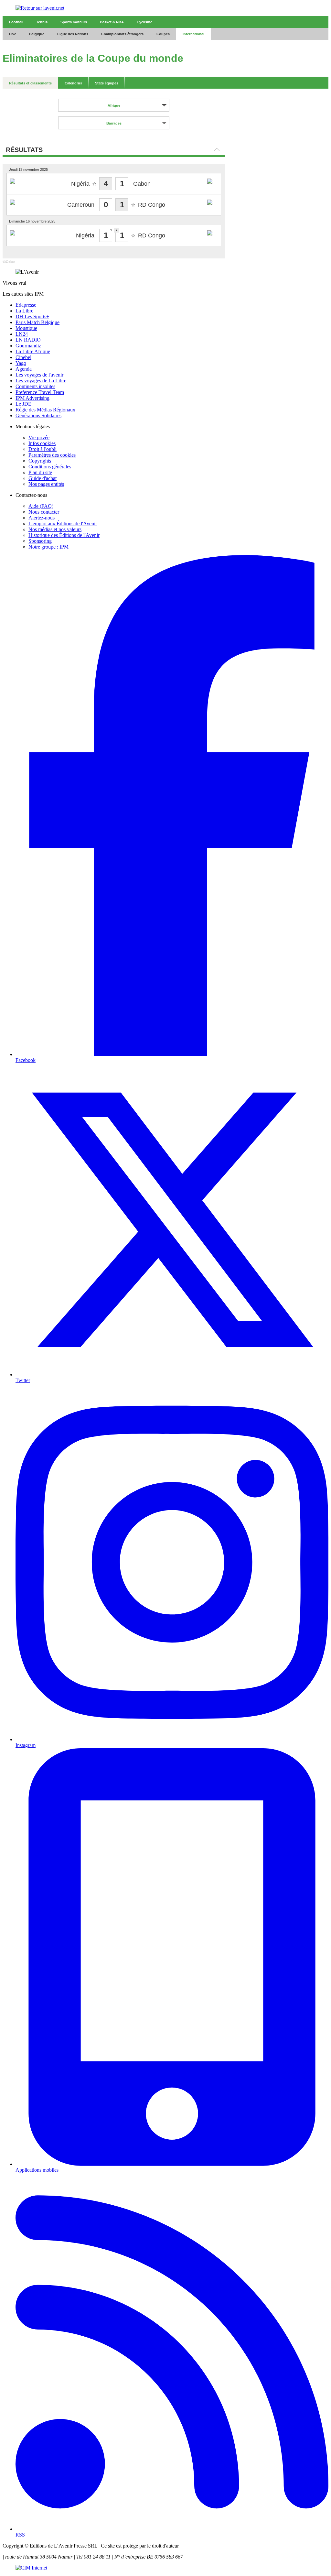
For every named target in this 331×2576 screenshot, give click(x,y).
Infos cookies (42, 443)
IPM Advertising (32, 398)
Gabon (142, 184)
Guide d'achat (43, 478)
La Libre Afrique (33, 351)
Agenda (24, 369)
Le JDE (23, 404)
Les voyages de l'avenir (39, 375)
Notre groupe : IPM (48, 547)
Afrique (114, 105)
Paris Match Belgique (37, 322)
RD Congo (152, 205)
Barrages (114, 123)
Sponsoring (40, 541)
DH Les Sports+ (32, 317)
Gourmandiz (28, 346)
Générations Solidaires (38, 415)
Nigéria (80, 184)
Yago (21, 363)
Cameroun (81, 205)
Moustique (26, 328)
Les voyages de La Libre (41, 381)
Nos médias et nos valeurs (55, 529)
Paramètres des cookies (52, 455)
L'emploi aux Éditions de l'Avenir (63, 524)
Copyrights (40, 461)
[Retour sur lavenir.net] (165, 8)
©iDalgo (9, 261)
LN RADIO (28, 340)
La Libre (24, 311)
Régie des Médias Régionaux (45, 410)
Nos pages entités (46, 484)
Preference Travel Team (40, 392)
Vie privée (39, 437)
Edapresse (26, 305)
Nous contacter (44, 512)
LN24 (22, 334)
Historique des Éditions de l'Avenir (64, 535)
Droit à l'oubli (43, 449)
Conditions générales (50, 467)
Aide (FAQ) (41, 506)
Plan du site (40, 472)
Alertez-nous (42, 518)
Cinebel (23, 357)
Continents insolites (35, 386)
